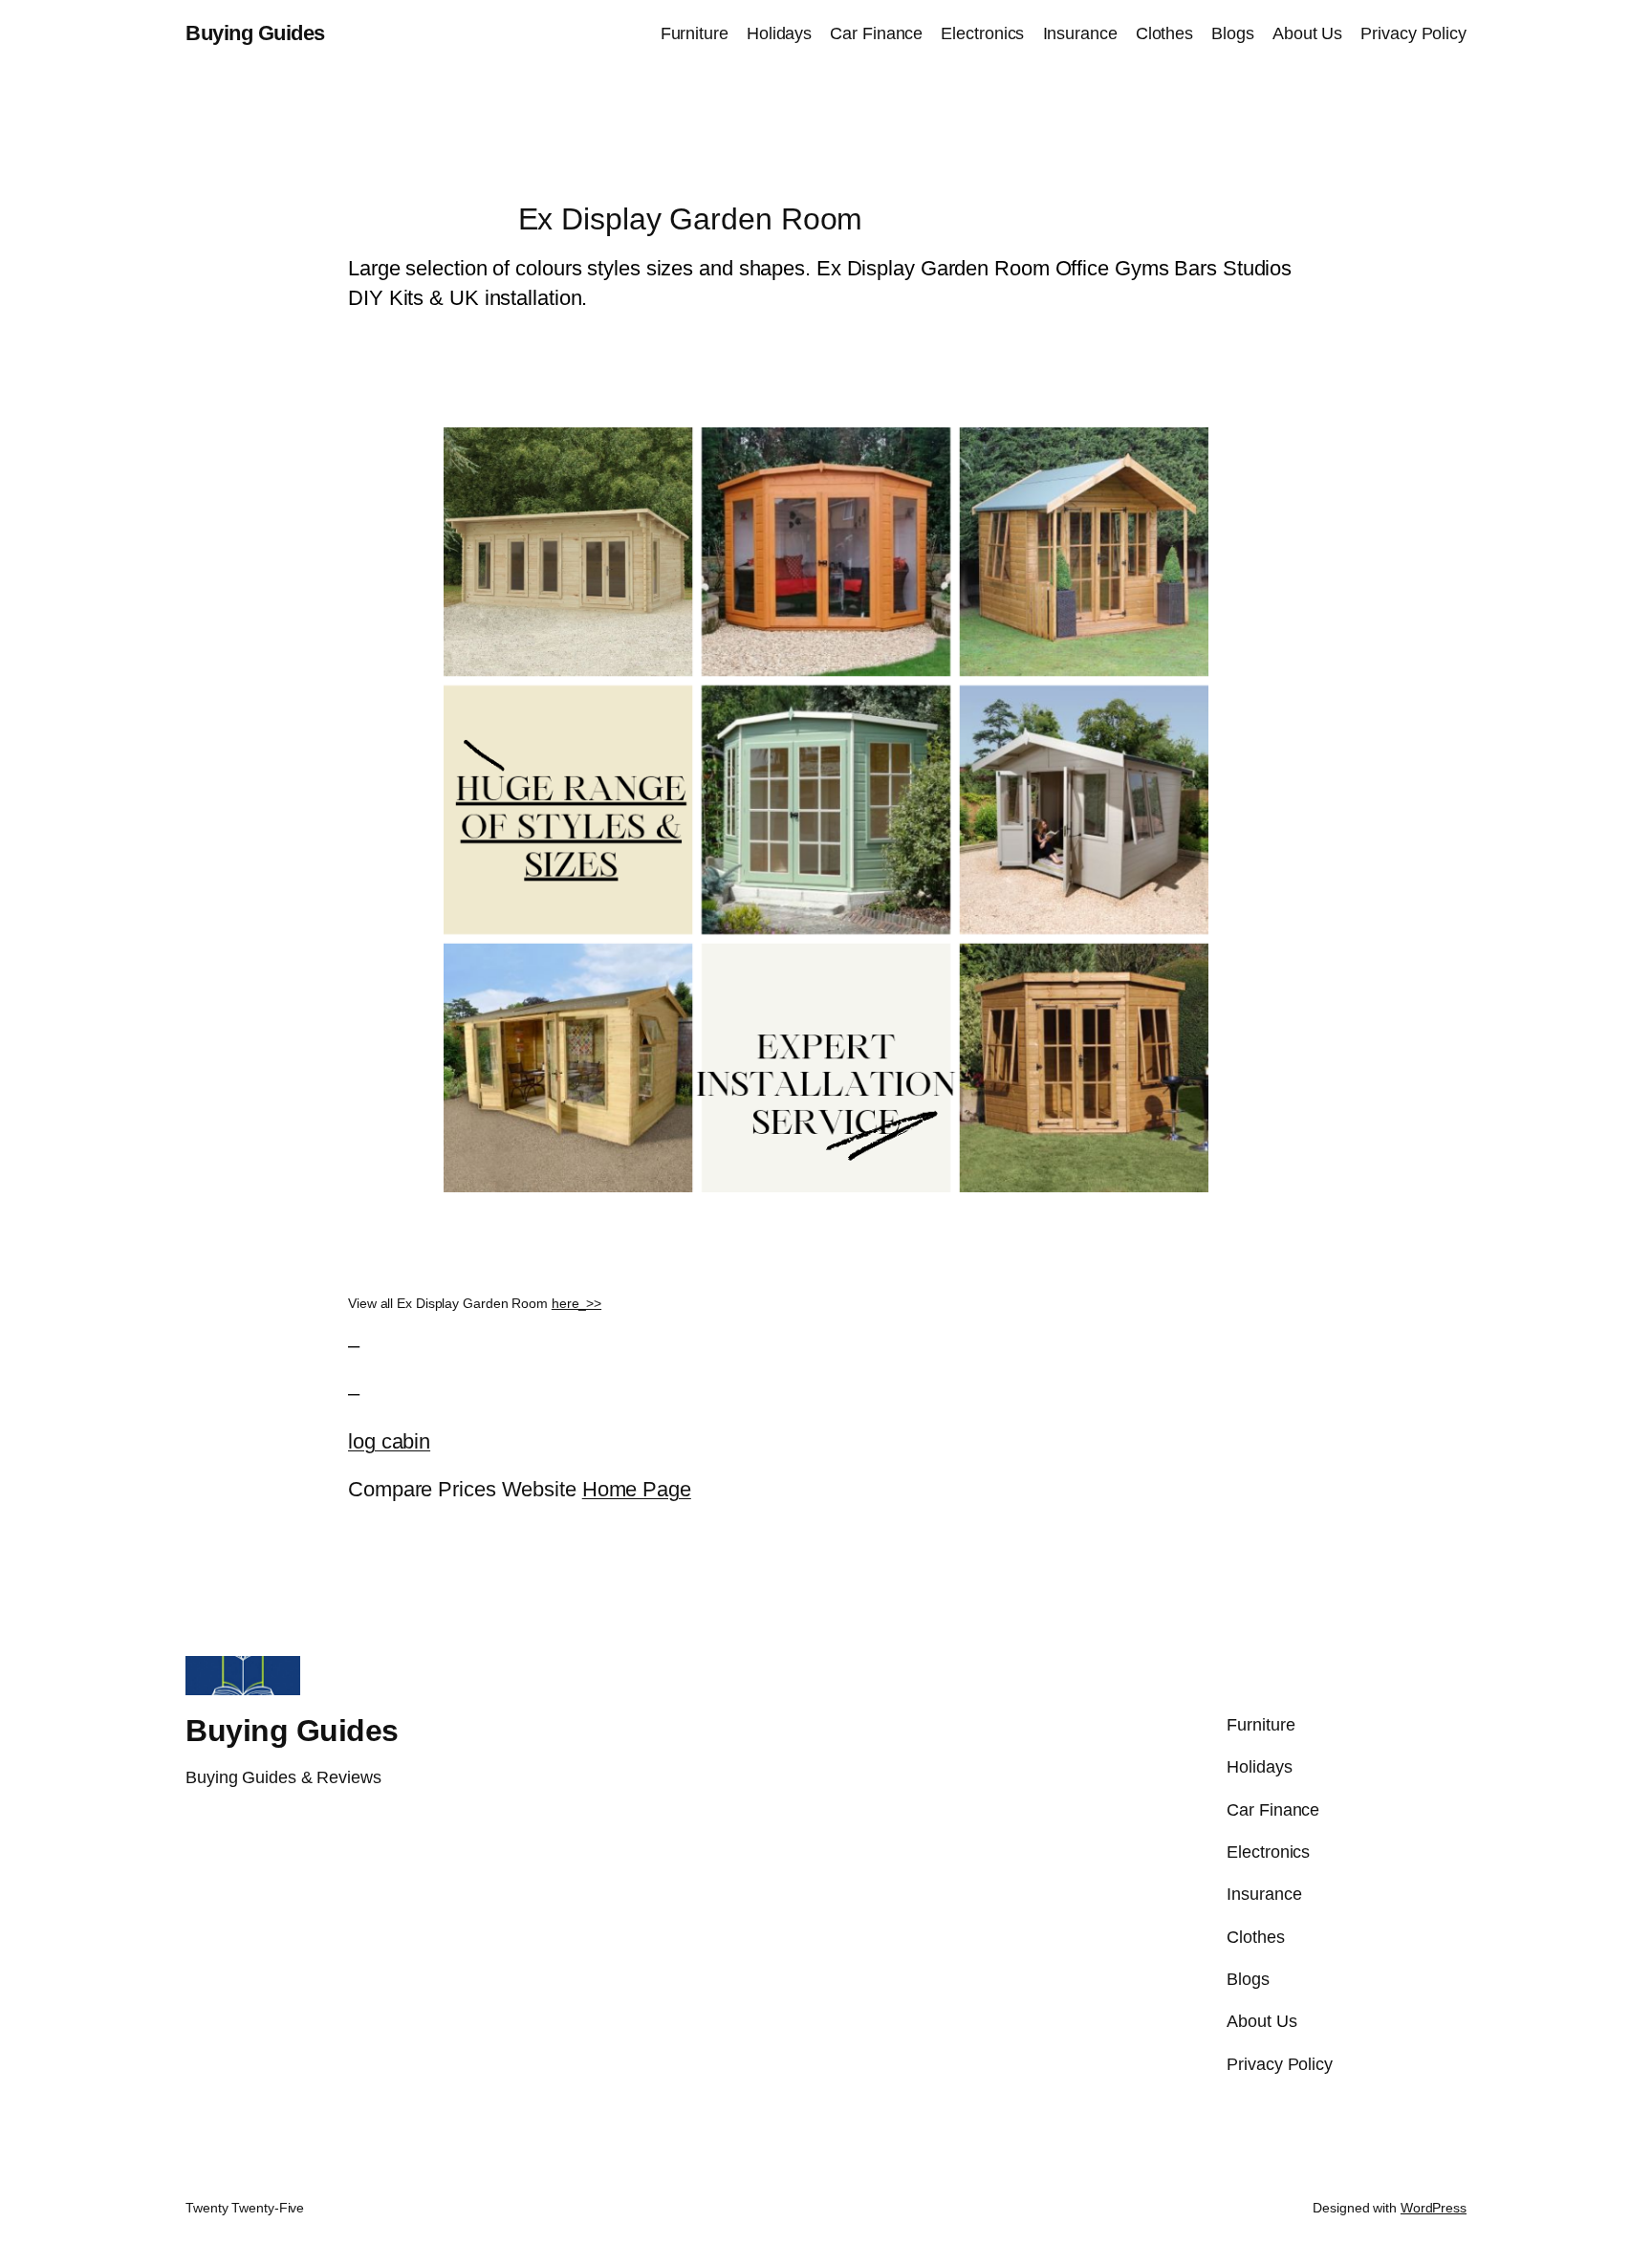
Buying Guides (255, 33)
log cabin (389, 1441)
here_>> (576, 1303)
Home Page (637, 1489)
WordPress (1434, 2208)
